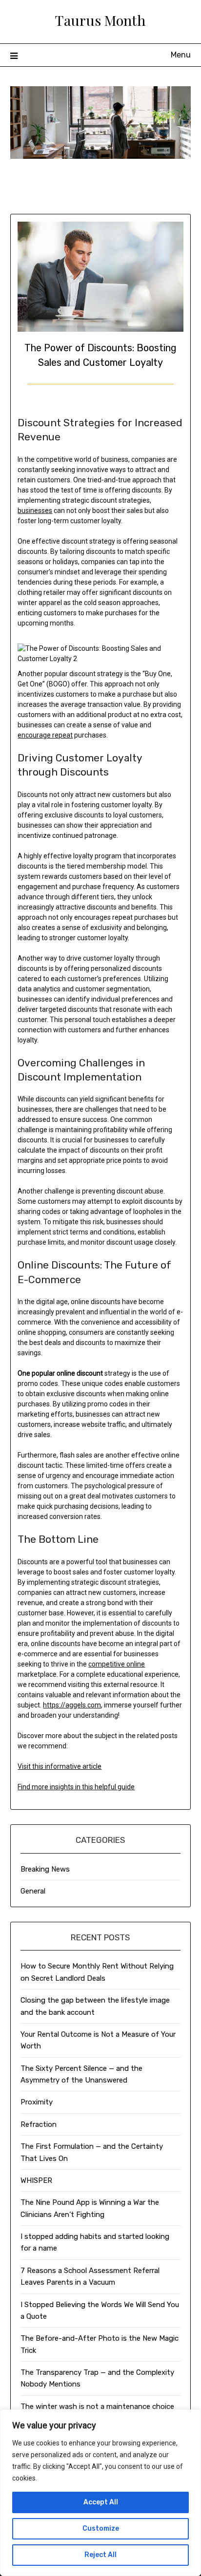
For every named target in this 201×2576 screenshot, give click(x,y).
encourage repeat (45, 735)
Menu (181, 55)
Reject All (100, 2555)
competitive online (117, 1664)
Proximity (37, 2102)
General (33, 1891)
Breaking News (45, 1869)
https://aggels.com (72, 1705)
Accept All (101, 2502)
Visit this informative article (60, 1766)
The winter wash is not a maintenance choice (97, 2406)
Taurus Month (100, 20)
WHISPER (36, 2180)
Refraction (39, 2124)
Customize (101, 2529)
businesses (35, 511)
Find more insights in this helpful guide (76, 1787)
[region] (100, 2493)
